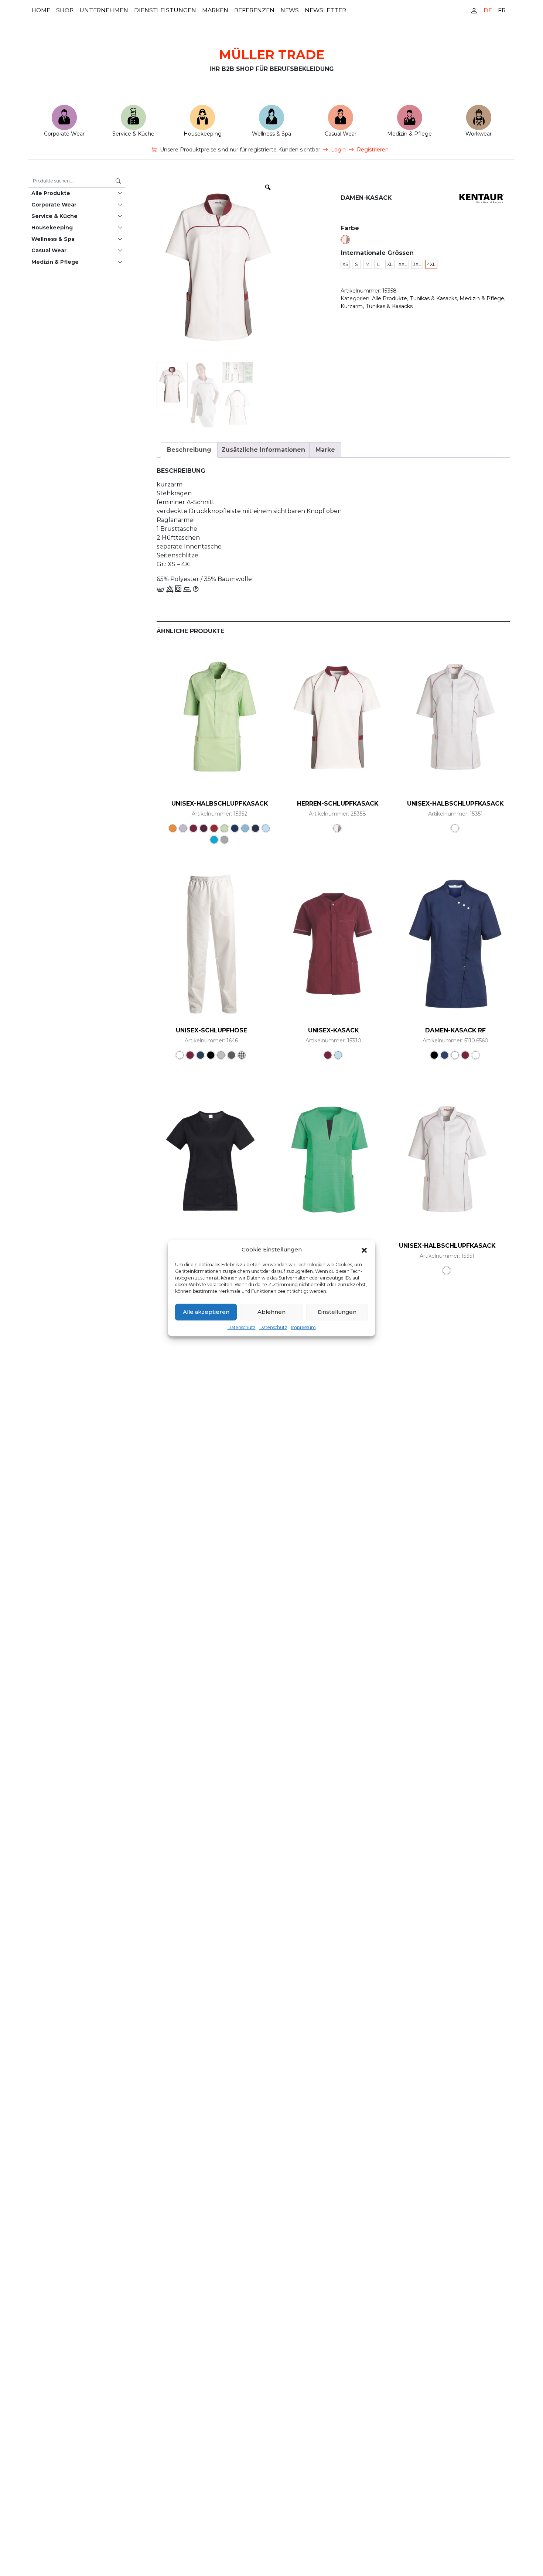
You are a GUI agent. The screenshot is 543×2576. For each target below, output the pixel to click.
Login (338, 150)
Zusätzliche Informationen (263, 450)
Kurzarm (352, 306)
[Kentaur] (482, 198)
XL (390, 264)
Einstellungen (337, 1312)
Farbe (350, 228)
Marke (325, 450)
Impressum (303, 1327)
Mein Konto (474, 10)
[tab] (189, 450)
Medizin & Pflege (409, 134)
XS (345, 264)
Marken (215, 10)
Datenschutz (242, 1327)
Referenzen (254, 10)
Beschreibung (189, 450)
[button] (364, 1250)
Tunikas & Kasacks (433, 298)
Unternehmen (104, 10)
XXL (403, 264)
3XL (417, 264)
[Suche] (118, 181)
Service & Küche (133, 134)
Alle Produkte (51, 193)
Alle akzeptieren (206, 1312)
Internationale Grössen (377, 253)
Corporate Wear (64, 134)
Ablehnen (271, 1312)
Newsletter (325, 10)
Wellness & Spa (271, 134)
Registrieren (373, 150)
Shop (65, 10)
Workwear (479, 134)
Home (41, 10)
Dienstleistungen (165, 10)
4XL (431, 264)
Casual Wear (341, 134)
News (290, 10)
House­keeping (203, 134)
